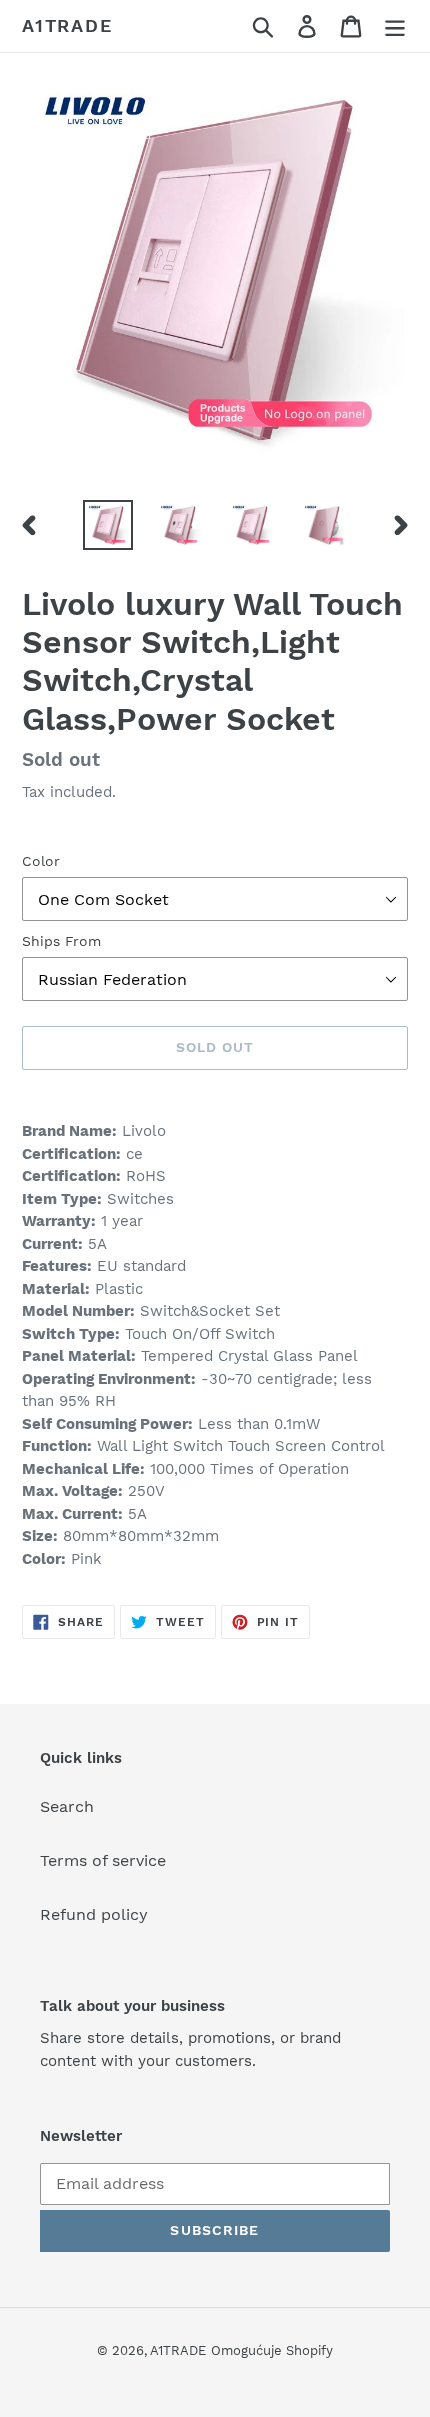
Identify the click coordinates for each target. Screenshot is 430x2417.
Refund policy (94, 1914)
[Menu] (395, 26)
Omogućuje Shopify (272, 2350)
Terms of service (103, 1860)
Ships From (61, 941)
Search (67, 1806)
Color (41, 861)
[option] (108, 525)
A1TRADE (67, 25)
